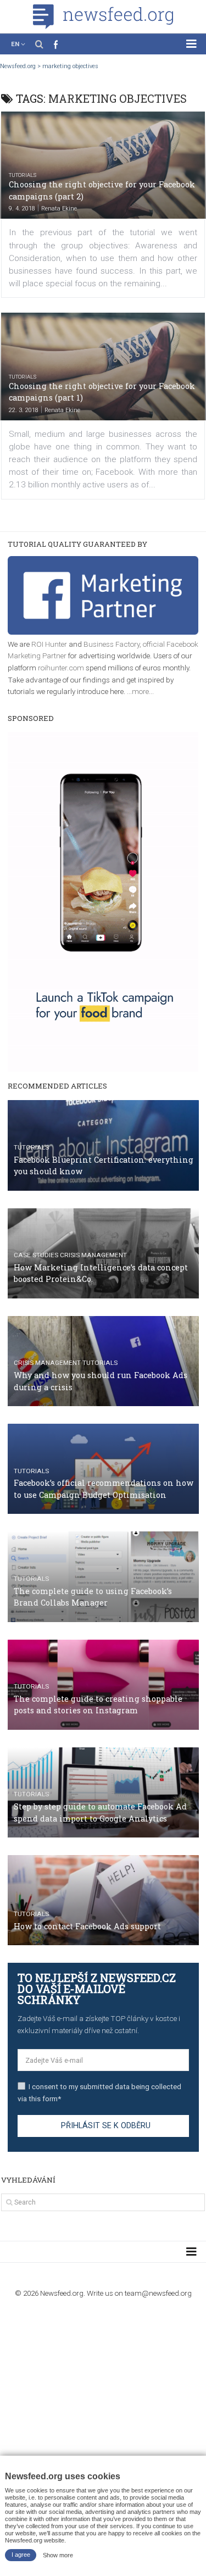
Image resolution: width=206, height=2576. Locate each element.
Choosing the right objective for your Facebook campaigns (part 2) (102, 190)
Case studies (36, 1255)
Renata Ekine (59, 209)
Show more (58, 2555)
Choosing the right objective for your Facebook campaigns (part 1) (102, 392)
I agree (21, 2555)
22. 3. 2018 (24, 410)
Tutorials (23, 175)
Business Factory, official (125, 644)
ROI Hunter (49, 644)
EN (15, 44)
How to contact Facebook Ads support (87, 1926)
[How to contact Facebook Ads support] (103, 1900)
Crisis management (93, 1255)
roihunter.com (61, 668)
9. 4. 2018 (22, 209)
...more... (140, 691)
